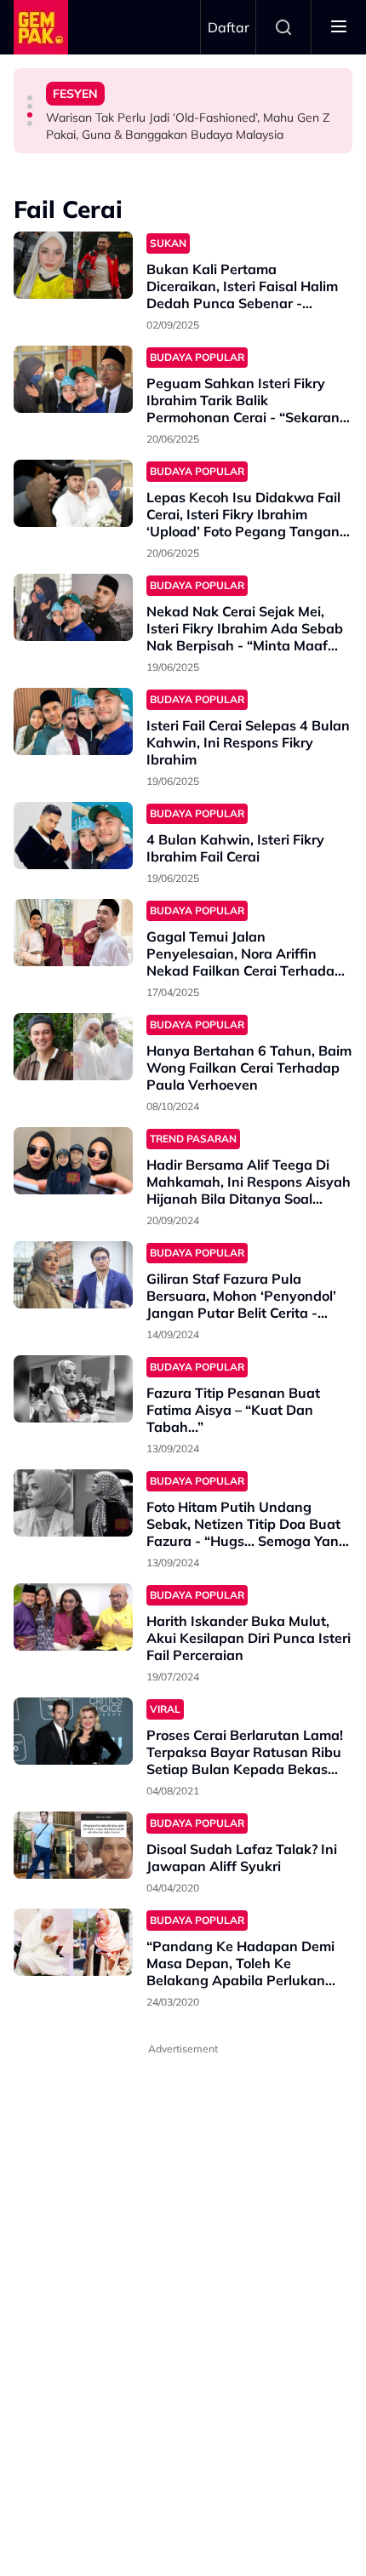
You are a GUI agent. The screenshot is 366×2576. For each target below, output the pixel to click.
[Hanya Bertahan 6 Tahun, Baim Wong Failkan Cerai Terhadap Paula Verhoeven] (73, 1047)
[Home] (41, 27)
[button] (30, 98)
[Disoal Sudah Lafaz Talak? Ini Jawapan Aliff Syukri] (73, 1845)
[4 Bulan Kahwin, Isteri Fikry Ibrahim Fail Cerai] (73, 836)
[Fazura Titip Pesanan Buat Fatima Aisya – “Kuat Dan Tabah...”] (73, 1389)
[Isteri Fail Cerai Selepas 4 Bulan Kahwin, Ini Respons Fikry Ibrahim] (73, 721)
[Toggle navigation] (339, 27)
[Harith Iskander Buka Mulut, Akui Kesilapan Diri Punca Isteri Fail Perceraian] (73, 1617)
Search (283, 27)
